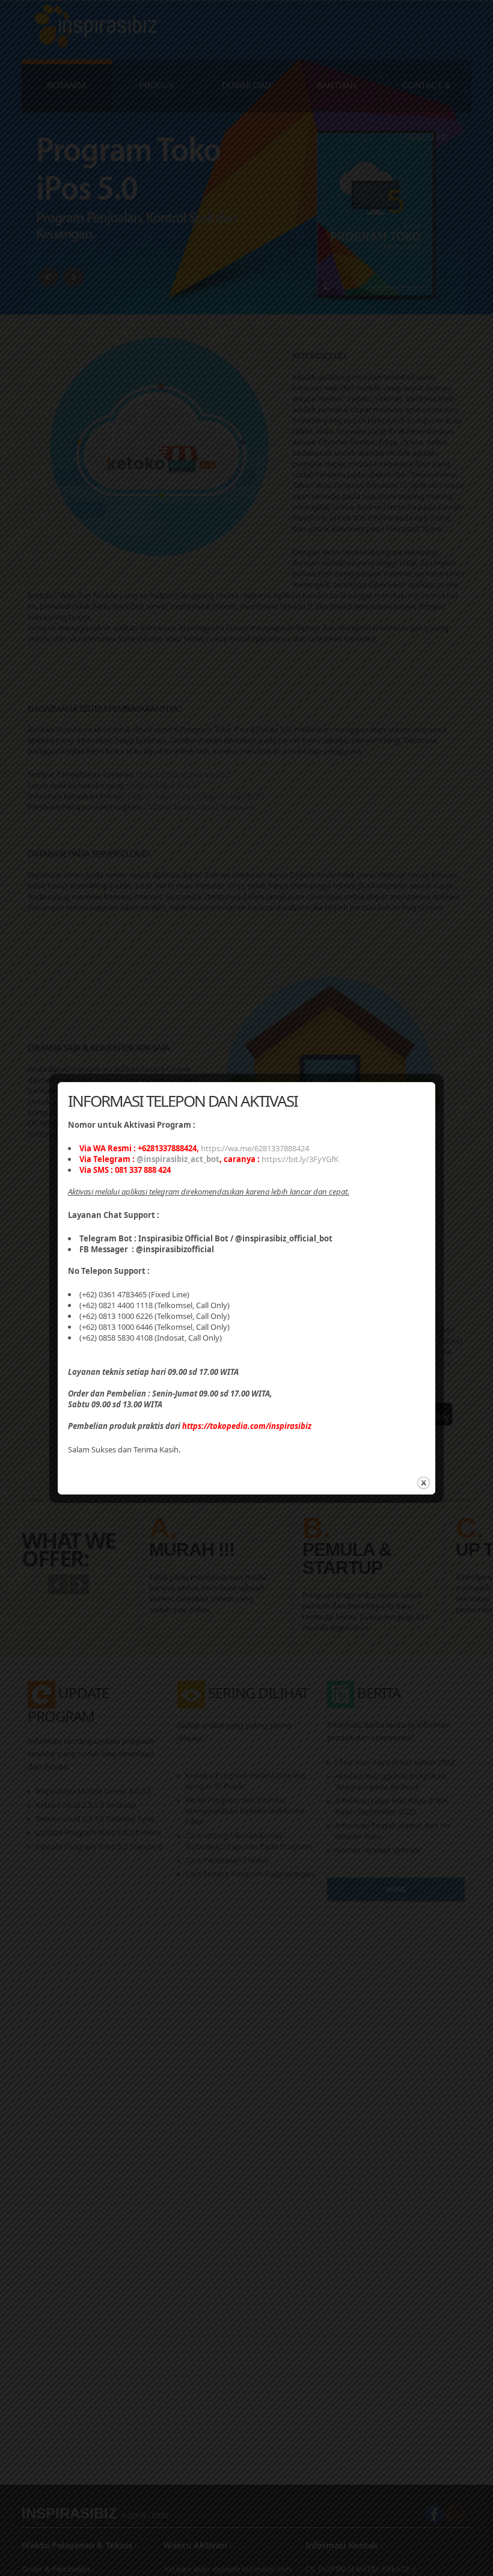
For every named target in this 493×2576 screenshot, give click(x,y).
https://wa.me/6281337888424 (255, 1148)
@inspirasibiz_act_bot (178, 1159)
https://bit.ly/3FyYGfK (300, 1159)
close (424, 1483)
